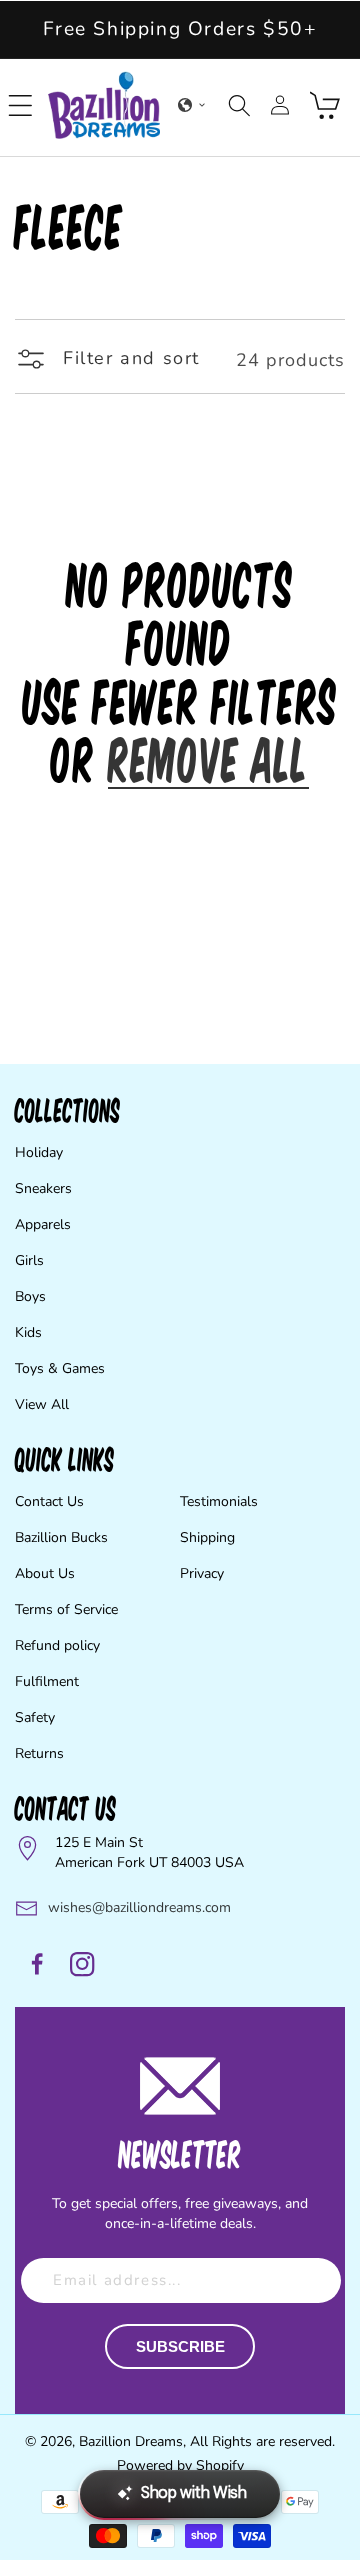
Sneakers (43, 1188)
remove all (208, 758)
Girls (29, 1260)
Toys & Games (60, 1368)
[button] (21, 105)
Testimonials (219, 1501)
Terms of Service (66, 1609)
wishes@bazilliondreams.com (139, 1907)
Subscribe (180, 2346)
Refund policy (57, 1645)
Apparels (43, 1224)
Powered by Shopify (180, 2465)
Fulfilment (47, 1681)
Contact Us (49, 1501)
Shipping (207, 1537)
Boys (30, 1296)
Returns (39, 1753)
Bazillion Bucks (61, 1537)
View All (42, 1404)
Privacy (202, 1573)
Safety (35, 1717)
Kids (28, 1332)
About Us (45, 1573)
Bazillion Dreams (131, 2441)
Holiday (39, 1152)
